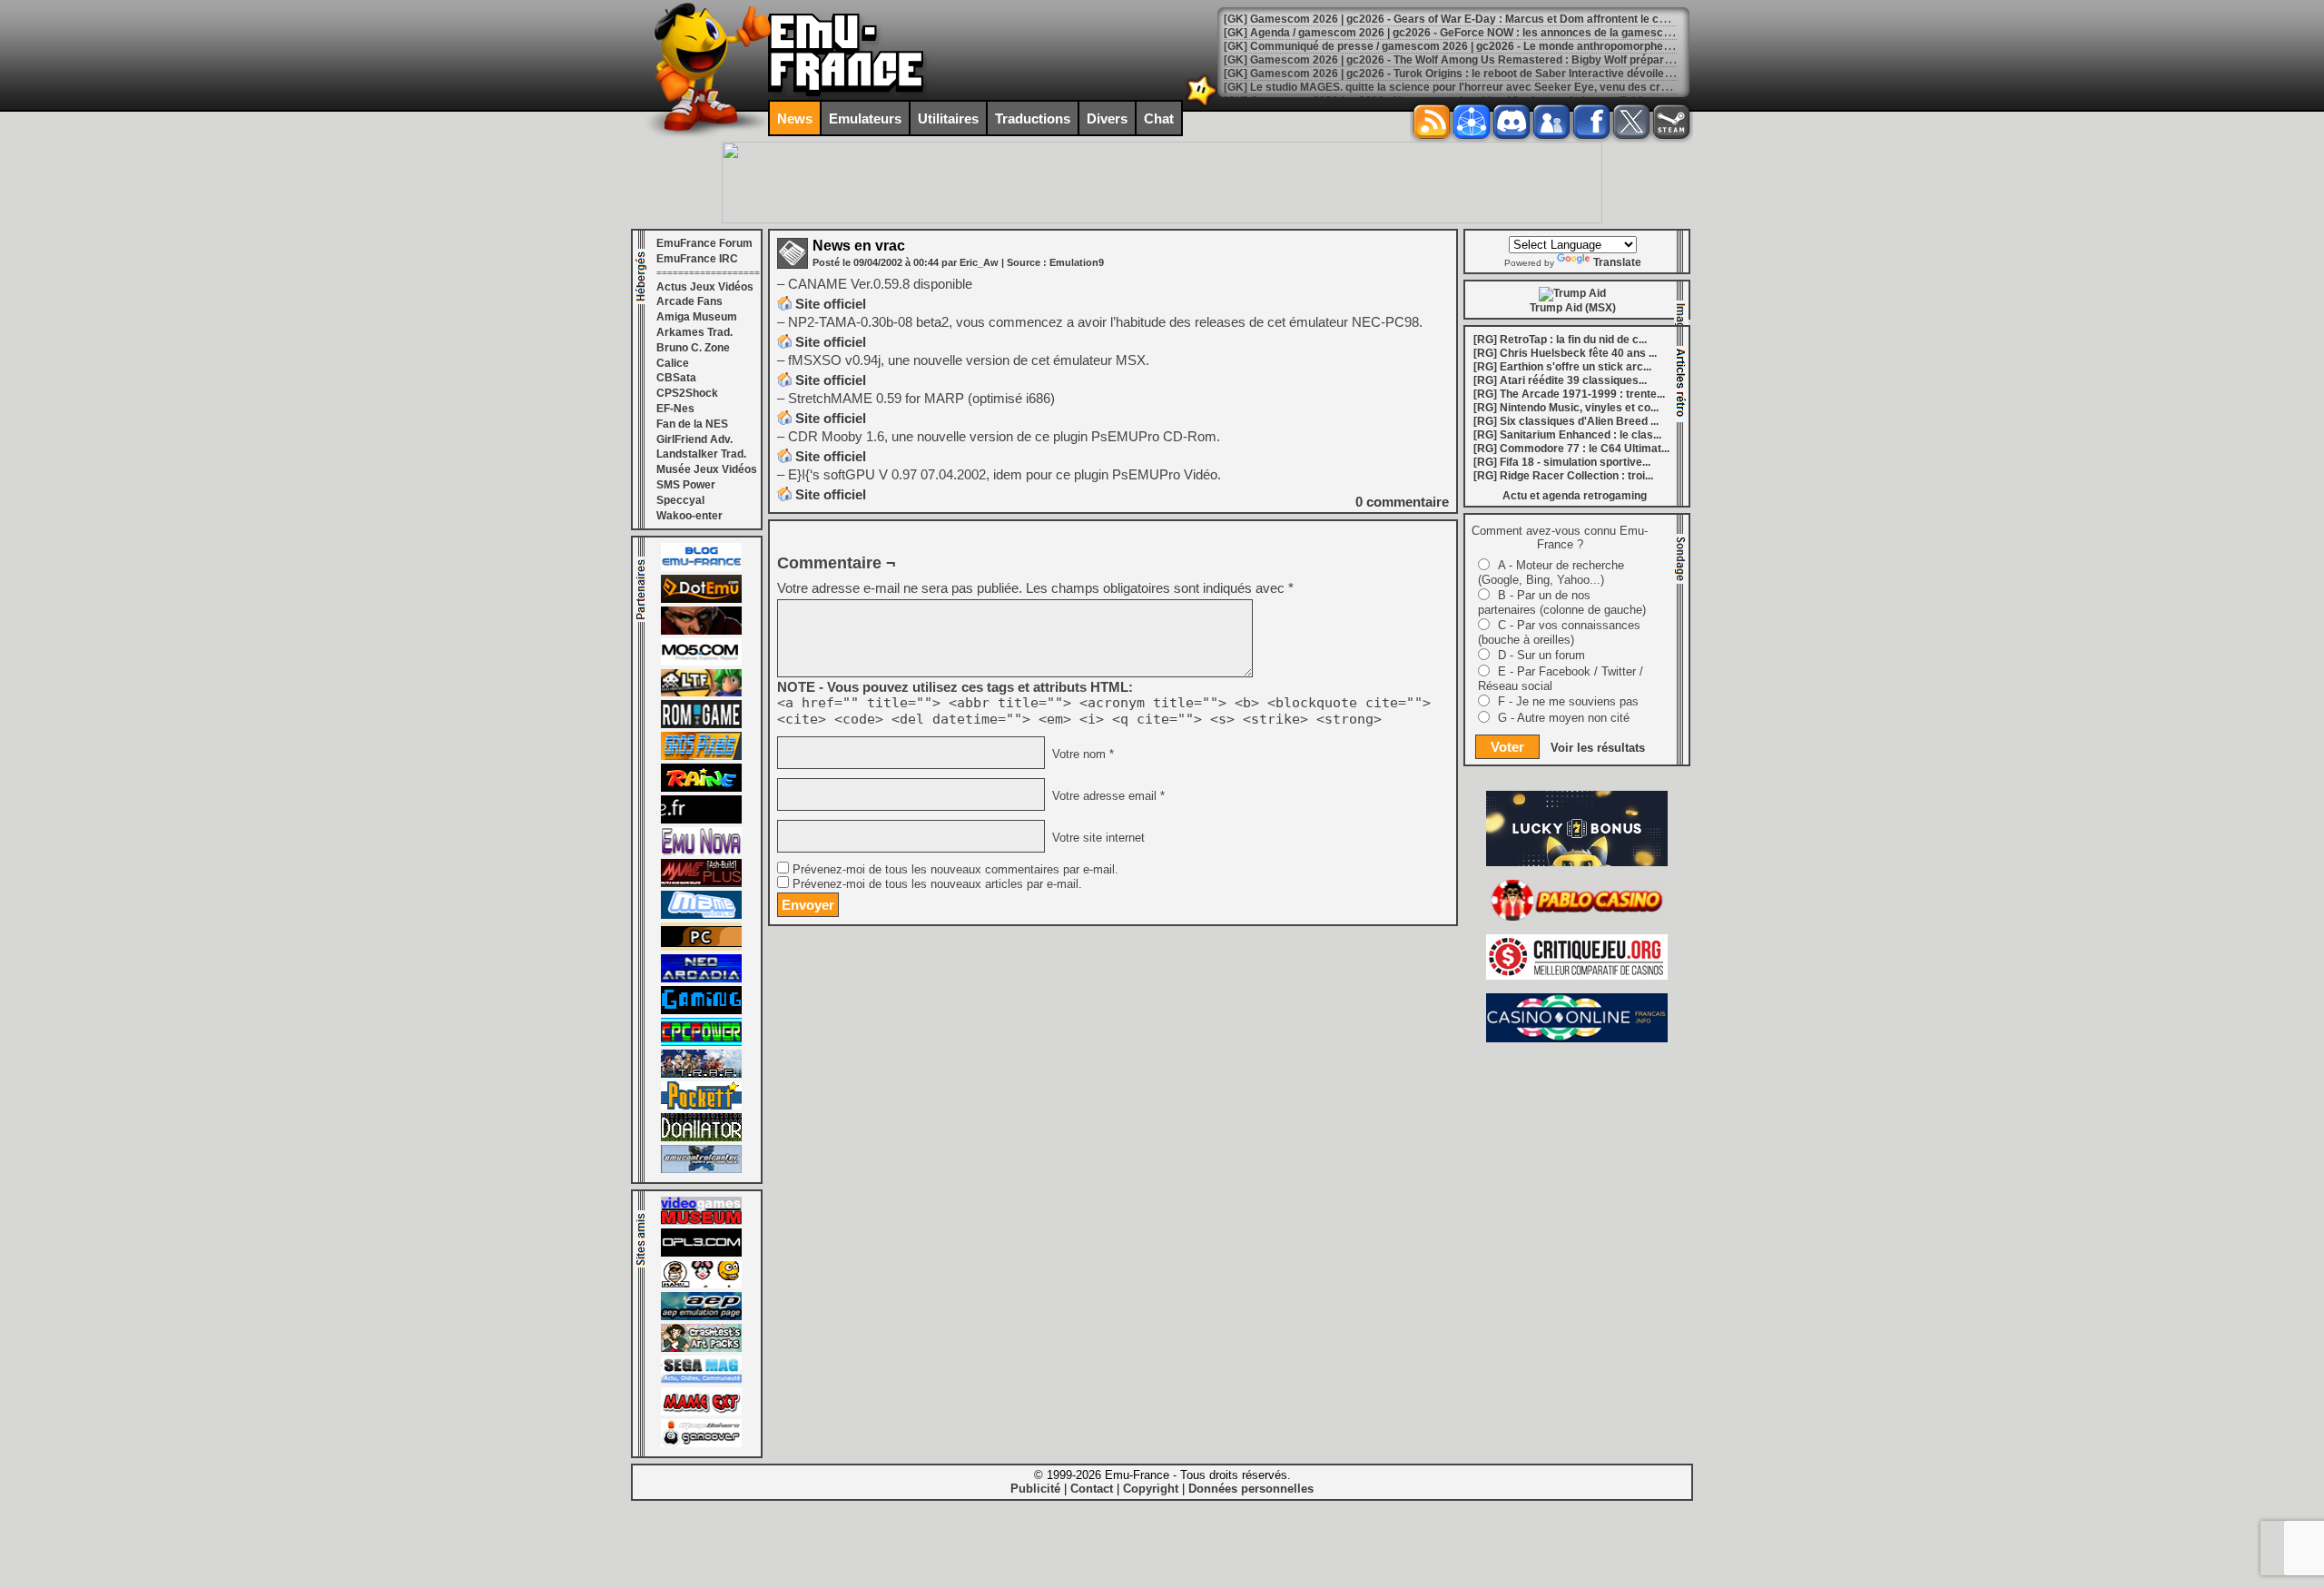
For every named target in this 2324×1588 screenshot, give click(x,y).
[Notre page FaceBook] (1591, 122)
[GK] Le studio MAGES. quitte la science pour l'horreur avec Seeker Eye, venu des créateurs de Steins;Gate (1502, 87)
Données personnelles (1251, 1489)
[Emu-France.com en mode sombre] (1202, 104)
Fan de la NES (692, 424)
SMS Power (686, 485)
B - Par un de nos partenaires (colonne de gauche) (1562, 602)
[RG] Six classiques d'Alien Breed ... (1566, 421)
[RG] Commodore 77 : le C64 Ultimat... (1571, 449)
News (795, 118)
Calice (673, 363)
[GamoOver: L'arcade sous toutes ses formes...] (701, 1444)
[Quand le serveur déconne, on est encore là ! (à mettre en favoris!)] (701, 567)
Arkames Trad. (694, 332)
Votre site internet (1097, 838)
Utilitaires (948, 118)
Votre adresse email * (1107, 796)
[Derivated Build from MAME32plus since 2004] (701, 883)
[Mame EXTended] (701, 1412)
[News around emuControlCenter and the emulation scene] (701, 1169)
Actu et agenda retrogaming (1575, 496)
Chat (1159, 118)
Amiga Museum (697, 317)
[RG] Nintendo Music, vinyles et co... (1566, 408)
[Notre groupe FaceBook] (1551, 122)
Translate (1617, 262)
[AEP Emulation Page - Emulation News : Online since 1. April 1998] (701, 1317)
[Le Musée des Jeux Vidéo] (701, 1221)
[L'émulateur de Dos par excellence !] (701, 631)
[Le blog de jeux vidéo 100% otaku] (701, 820)
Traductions (1033, 118)
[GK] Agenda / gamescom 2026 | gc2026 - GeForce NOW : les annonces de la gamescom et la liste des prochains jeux (1526, 33)
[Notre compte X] (1631, 122)
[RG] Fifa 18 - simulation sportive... (1562, 462)
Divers (1107, 118)
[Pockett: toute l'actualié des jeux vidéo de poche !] (701, 1106)
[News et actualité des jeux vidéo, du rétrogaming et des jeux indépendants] (701, 725)
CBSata (676, 378)
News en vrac (859, 246)
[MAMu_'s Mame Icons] (701, 1285)
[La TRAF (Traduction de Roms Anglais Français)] (701, 1074)
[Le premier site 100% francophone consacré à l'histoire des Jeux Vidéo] (701, 756)
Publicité (1035, 1489)
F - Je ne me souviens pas (1568, 701)
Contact (1092, 1489)
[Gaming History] (701, 1011)
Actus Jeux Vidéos (705, 287)
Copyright (1151, 1489)
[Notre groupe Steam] (1671, 122)
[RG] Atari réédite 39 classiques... (1560, 380)
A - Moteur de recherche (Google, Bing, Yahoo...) (1551, 572)
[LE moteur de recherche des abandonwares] (701, 947)
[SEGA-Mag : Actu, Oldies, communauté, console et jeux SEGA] (701, 1380)
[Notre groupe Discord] (1512, 122)
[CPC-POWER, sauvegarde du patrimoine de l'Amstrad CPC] (701, 1042)
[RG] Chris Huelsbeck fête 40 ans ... (1565, 353)
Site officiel (831, 304)
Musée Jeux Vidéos (707, 469)
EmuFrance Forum (704, 243)
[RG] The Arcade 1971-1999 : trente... (1569, 394)
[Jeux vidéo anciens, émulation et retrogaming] (701, 852)
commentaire (1402, 502)
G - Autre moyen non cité (1564, 718)
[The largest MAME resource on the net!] (701, 915)
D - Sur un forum (1541, 655)
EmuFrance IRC (697, 259)
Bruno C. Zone (693, 348)
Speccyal (680, 500)
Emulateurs (865, 118)
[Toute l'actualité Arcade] (701, 979)
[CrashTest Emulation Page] (701, 1348)
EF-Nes (675, 409)
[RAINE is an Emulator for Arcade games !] (701, 788)
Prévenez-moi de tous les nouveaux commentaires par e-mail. (955, 870)
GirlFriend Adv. (694, 439)
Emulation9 (1077, 262)
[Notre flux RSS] (1432, 122)
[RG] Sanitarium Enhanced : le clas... (1567, 435)
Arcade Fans (689, 301)
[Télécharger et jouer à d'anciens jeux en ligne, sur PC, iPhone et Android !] (701, 599)
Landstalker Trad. (701, 454)
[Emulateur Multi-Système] (701, 1138)
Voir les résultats (1598, 748)
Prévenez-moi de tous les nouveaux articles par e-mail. (937, 884)
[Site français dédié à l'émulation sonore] (701, 1253)
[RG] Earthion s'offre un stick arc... (1562, 367)
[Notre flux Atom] (1472, 122)
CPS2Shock (687, 393)
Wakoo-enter (689, 516)
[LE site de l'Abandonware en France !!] (701, 693)
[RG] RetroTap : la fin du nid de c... (1560, 340)
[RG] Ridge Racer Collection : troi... (1563, 476)
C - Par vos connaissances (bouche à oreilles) (1559, 632)
